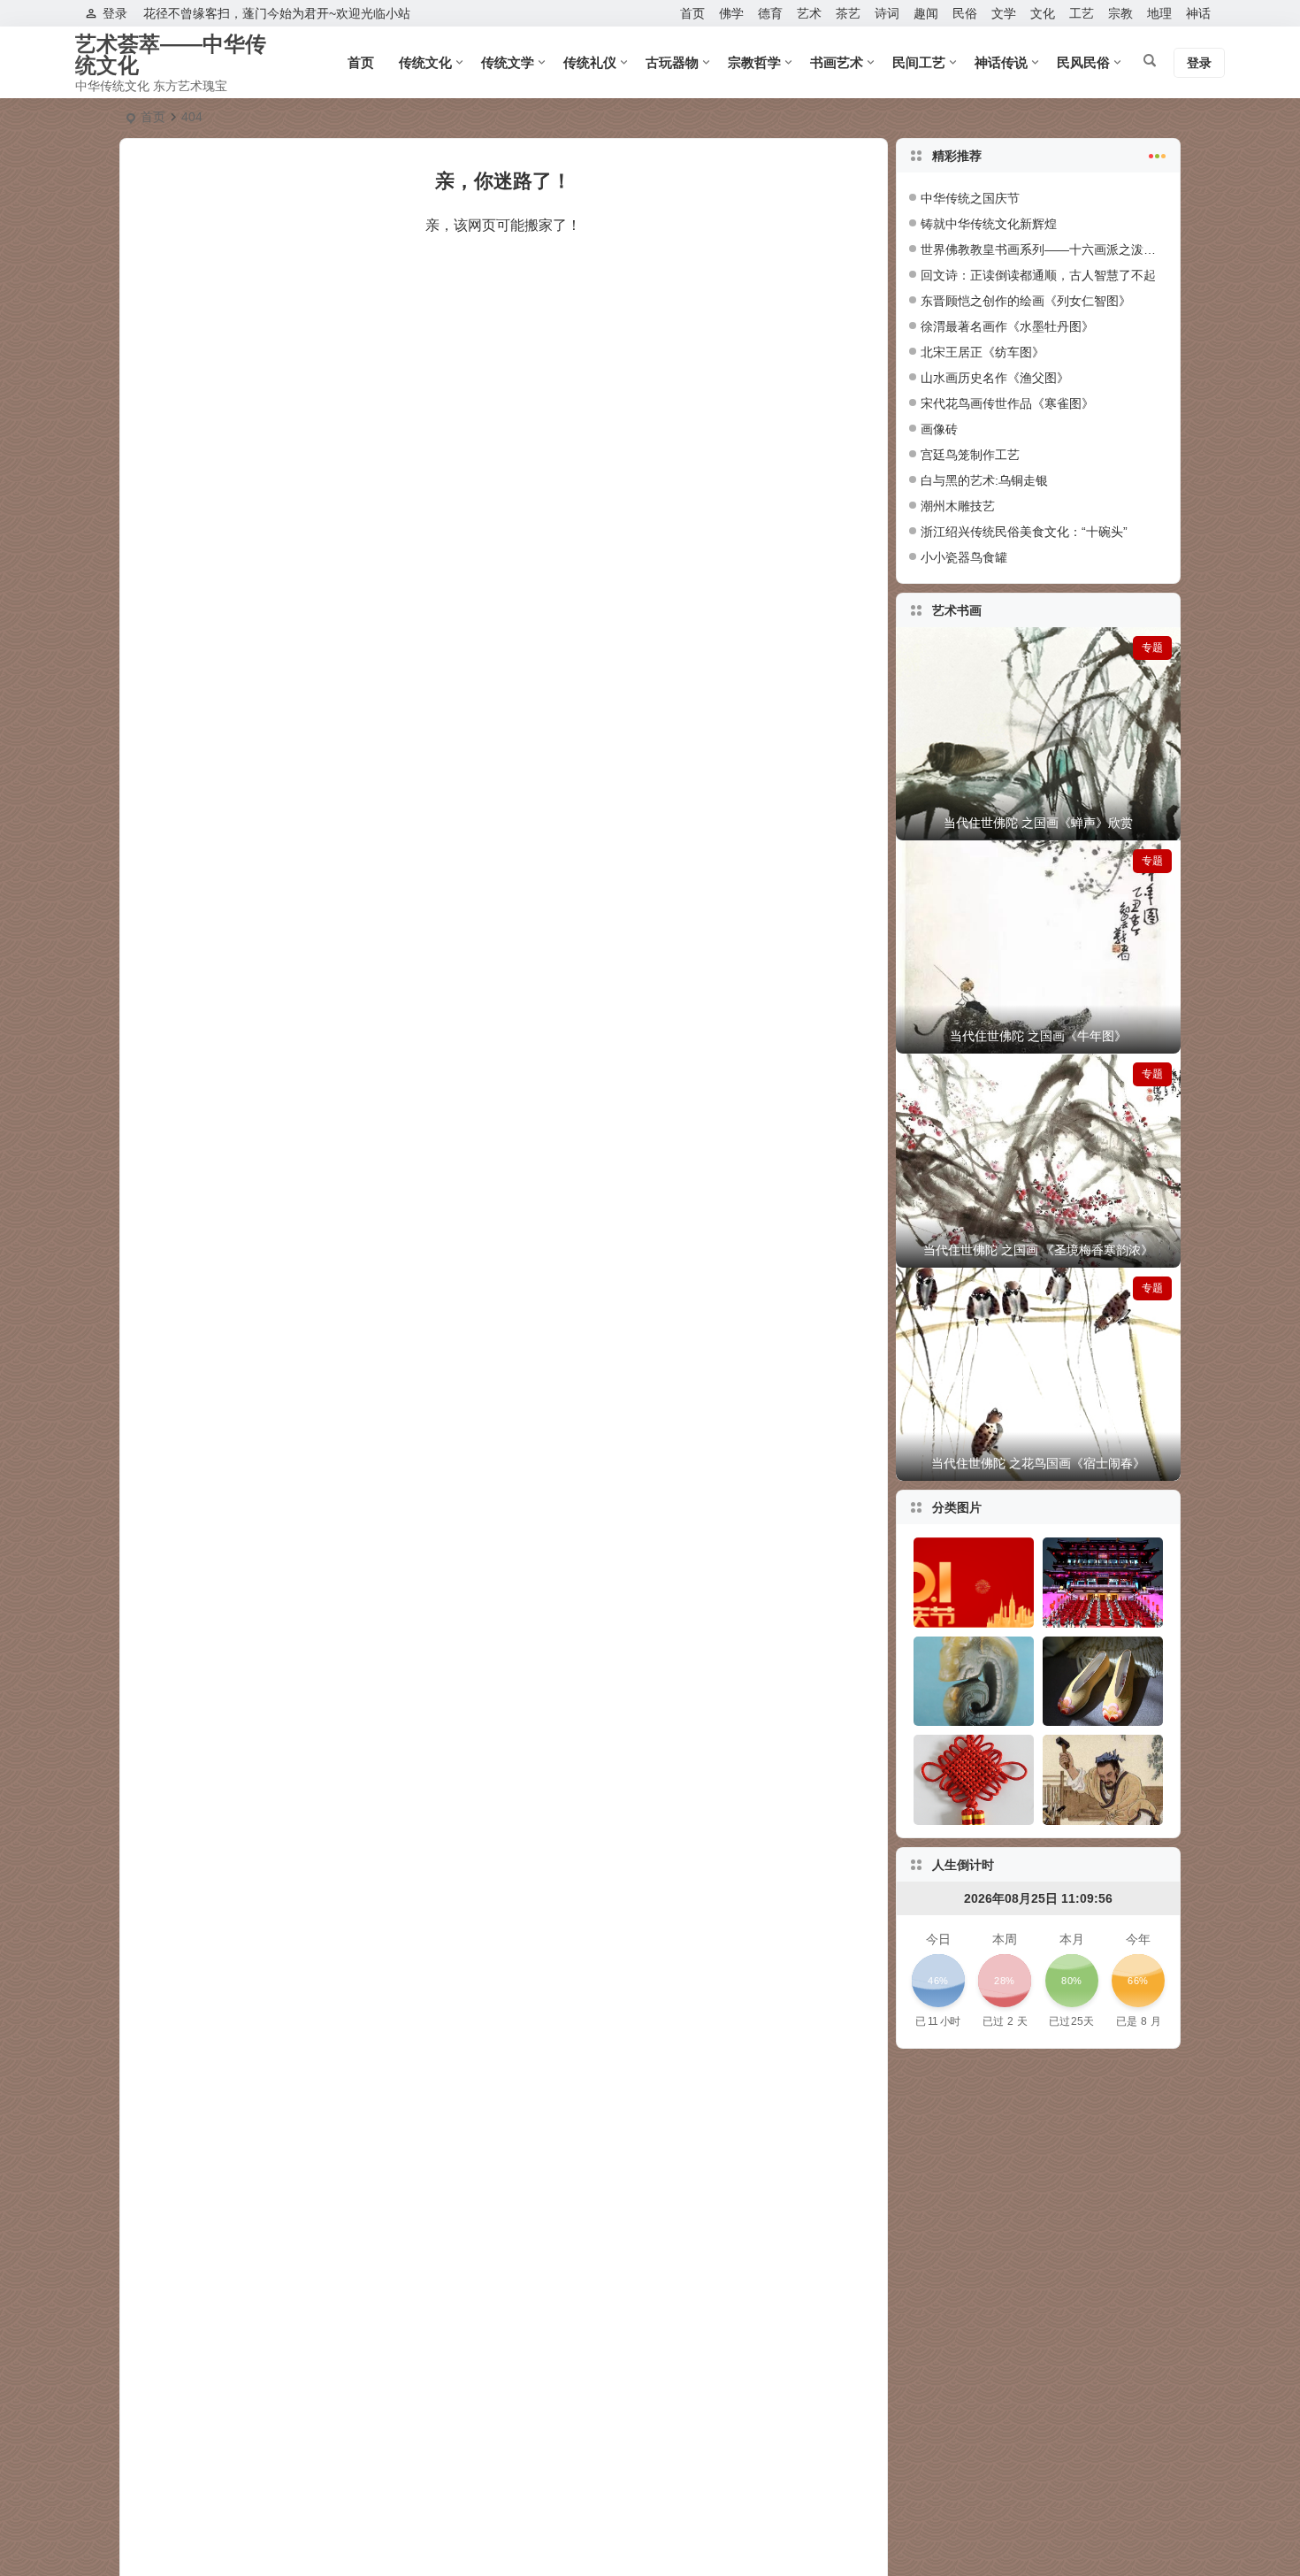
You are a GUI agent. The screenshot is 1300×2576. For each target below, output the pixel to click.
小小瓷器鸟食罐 (964, 557)
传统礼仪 (590, 62)
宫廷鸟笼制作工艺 (970, 455)
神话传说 (1001, 62)
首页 (692, 13)
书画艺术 (837, 62)
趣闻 (926, 13)
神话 (1198, 13)
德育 (770, 13)
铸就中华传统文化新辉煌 (989, 224)
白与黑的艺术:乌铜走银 (984, 480)
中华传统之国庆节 (970, 198)
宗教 (1120, 13)
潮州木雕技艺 (958, 506)
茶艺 (848, 13)
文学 (1004, 13)
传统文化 (425, 62)
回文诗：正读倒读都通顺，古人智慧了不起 (1038, 275)
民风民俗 (1083, 62)
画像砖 (939, 429)
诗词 (887, 13)
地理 (1159, 13)
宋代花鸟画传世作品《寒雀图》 (1007, 403)
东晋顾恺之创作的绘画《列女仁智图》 (1026, 301)
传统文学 (508, 62)
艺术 (809, 13)
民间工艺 (919, 62)
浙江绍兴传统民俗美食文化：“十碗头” (1024, 532)
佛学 (731, 13)
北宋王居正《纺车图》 (983, 352)
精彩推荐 (957, 156)
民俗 (965, 13)
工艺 (1082, 13)
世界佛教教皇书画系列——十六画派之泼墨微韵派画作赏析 (1082, 249)
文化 (1043, 13)
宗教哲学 (754, 62)
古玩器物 (672, 62)
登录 (115, 13)
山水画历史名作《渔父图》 (995, 378)
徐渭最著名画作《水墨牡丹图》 (1007, 326)
